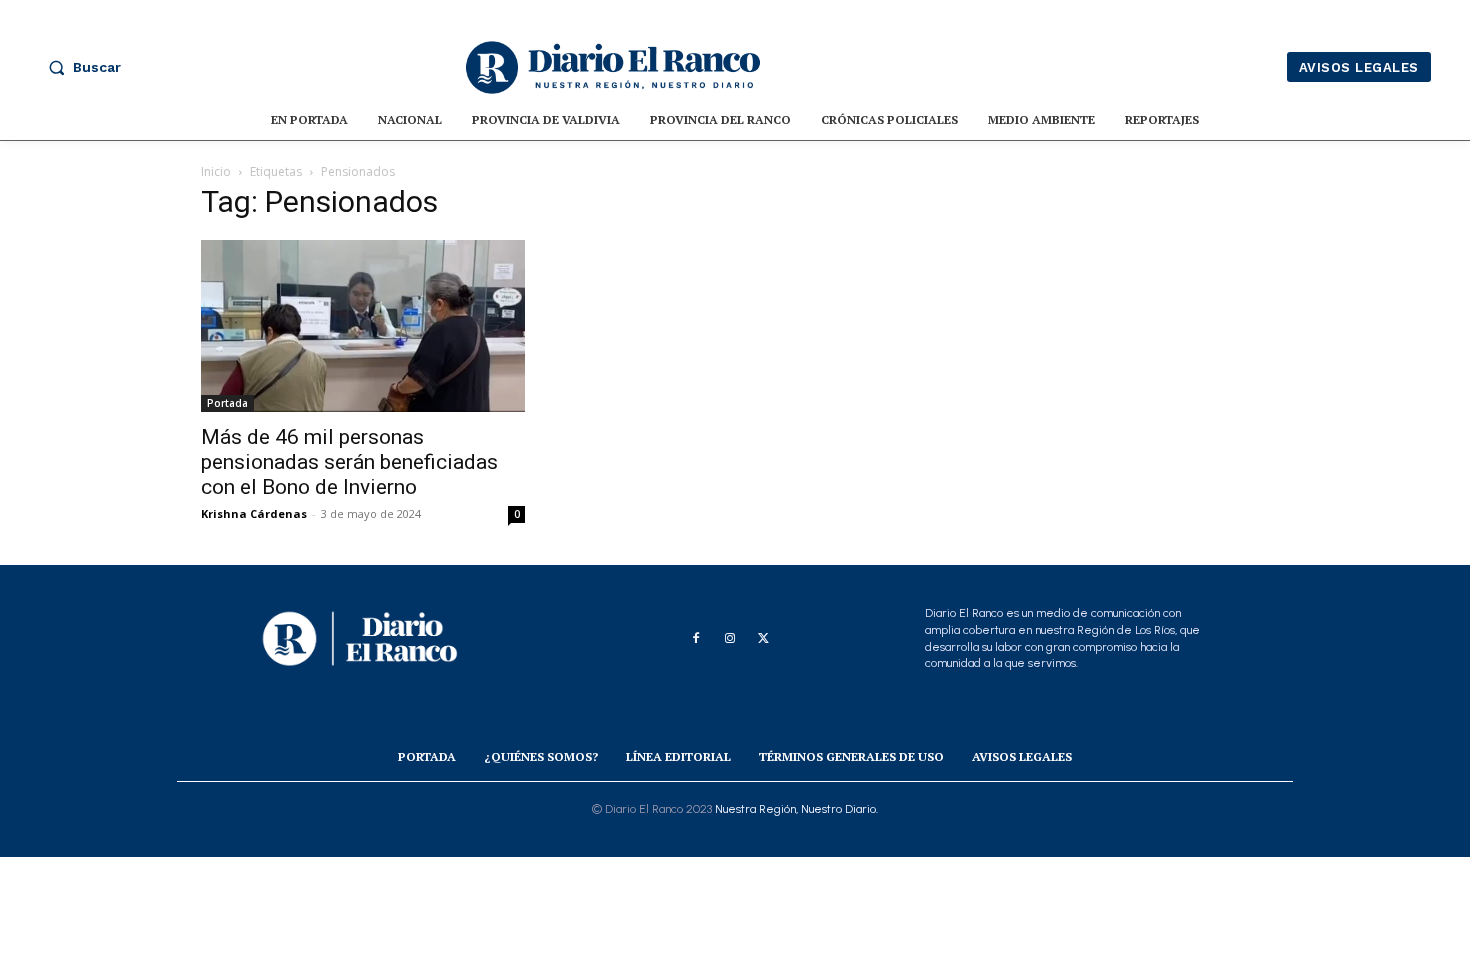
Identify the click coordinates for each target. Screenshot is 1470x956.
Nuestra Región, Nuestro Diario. (796, 809)
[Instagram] (730, 639)
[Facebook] (696, 639)
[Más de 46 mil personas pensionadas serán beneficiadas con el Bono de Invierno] (363, 326)
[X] (764, 639)
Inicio (216, 171)
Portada (227, 403)
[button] (80, 67)
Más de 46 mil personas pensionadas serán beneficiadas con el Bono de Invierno (349, 462)
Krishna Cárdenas (254, 513)
